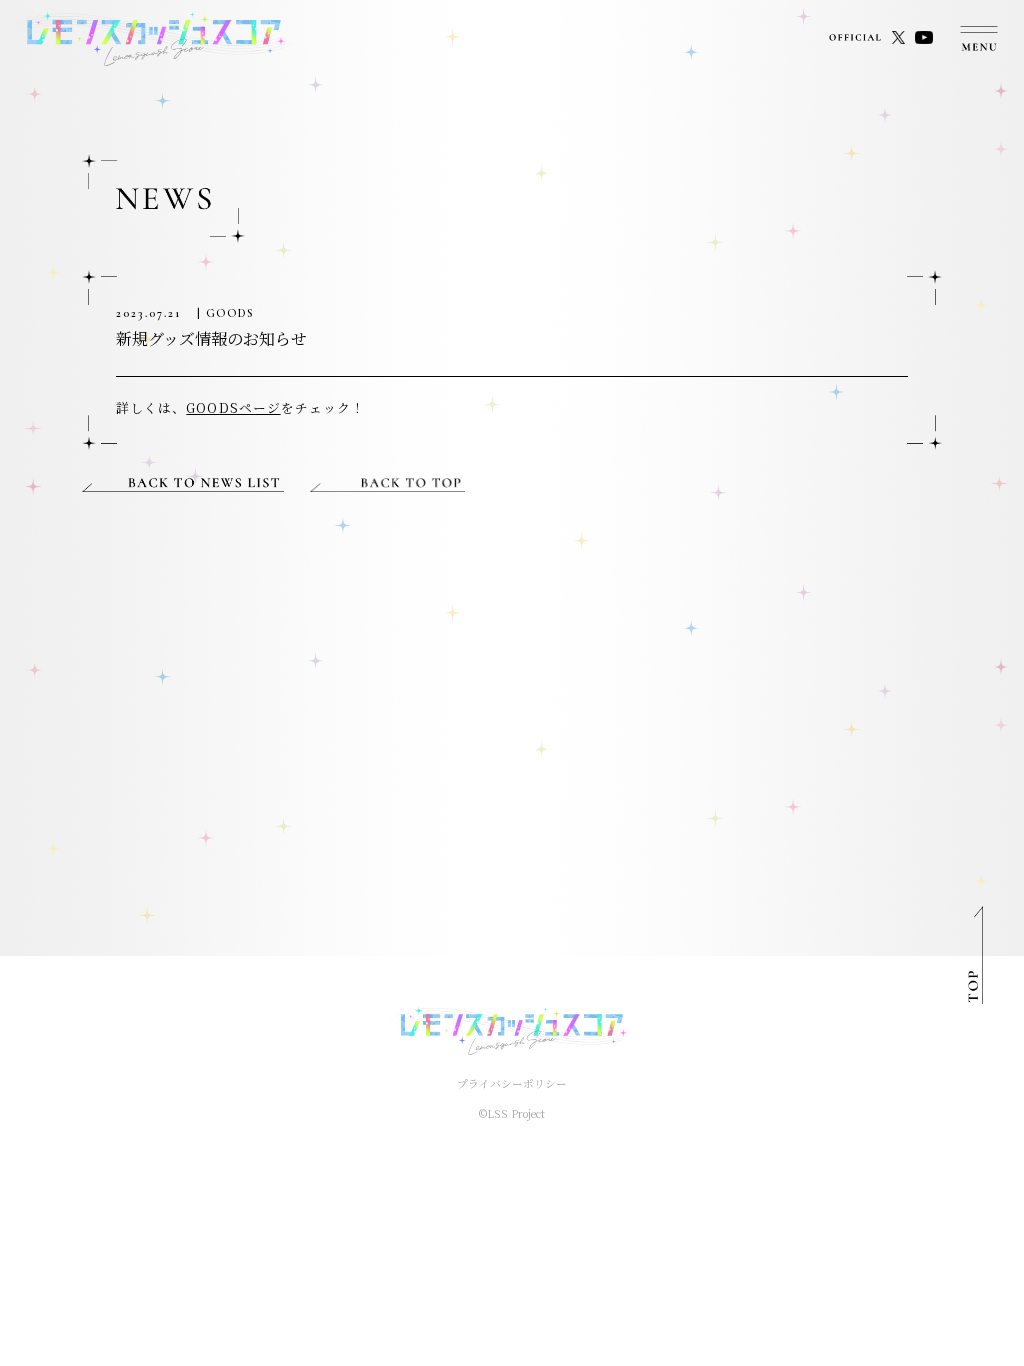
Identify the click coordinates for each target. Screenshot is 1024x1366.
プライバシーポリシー (512, 1083)
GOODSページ (233, 407)
